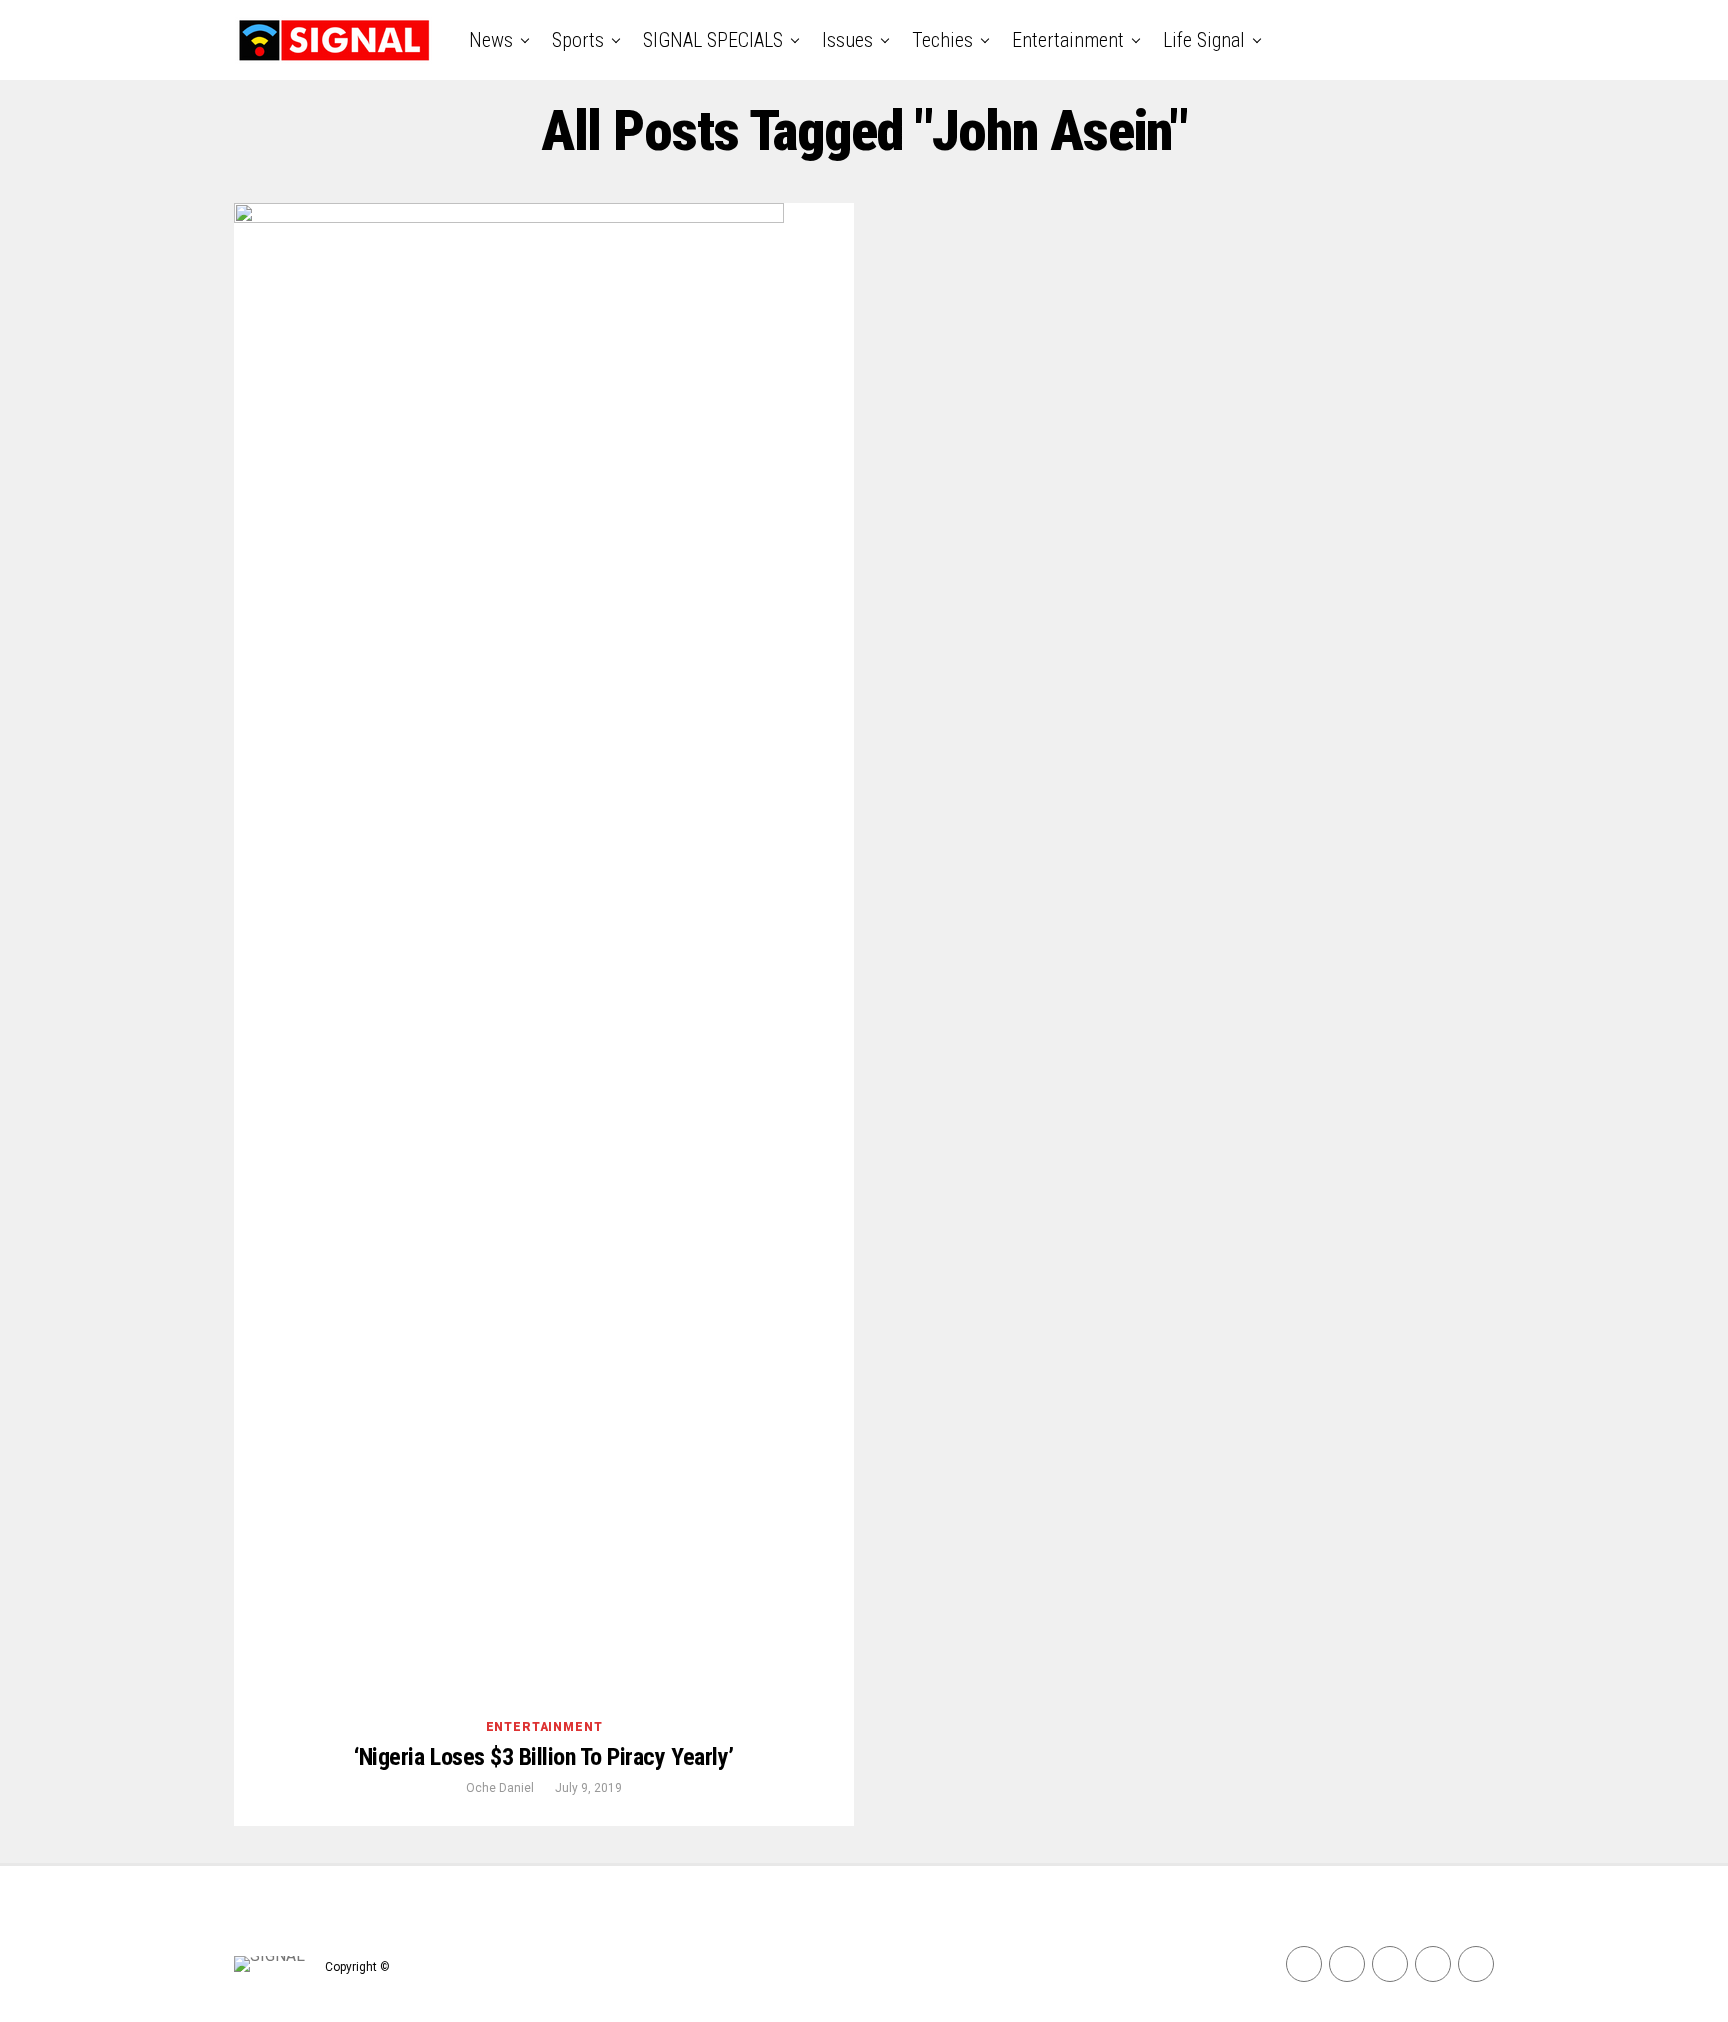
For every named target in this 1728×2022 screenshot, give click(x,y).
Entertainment (1068, 40)
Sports (578, 40)
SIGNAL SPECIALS (713, 40)
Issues (847, 40)
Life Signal (1204, 40)
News (491, 40)
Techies (942, 40)
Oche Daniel (500, 1788)
